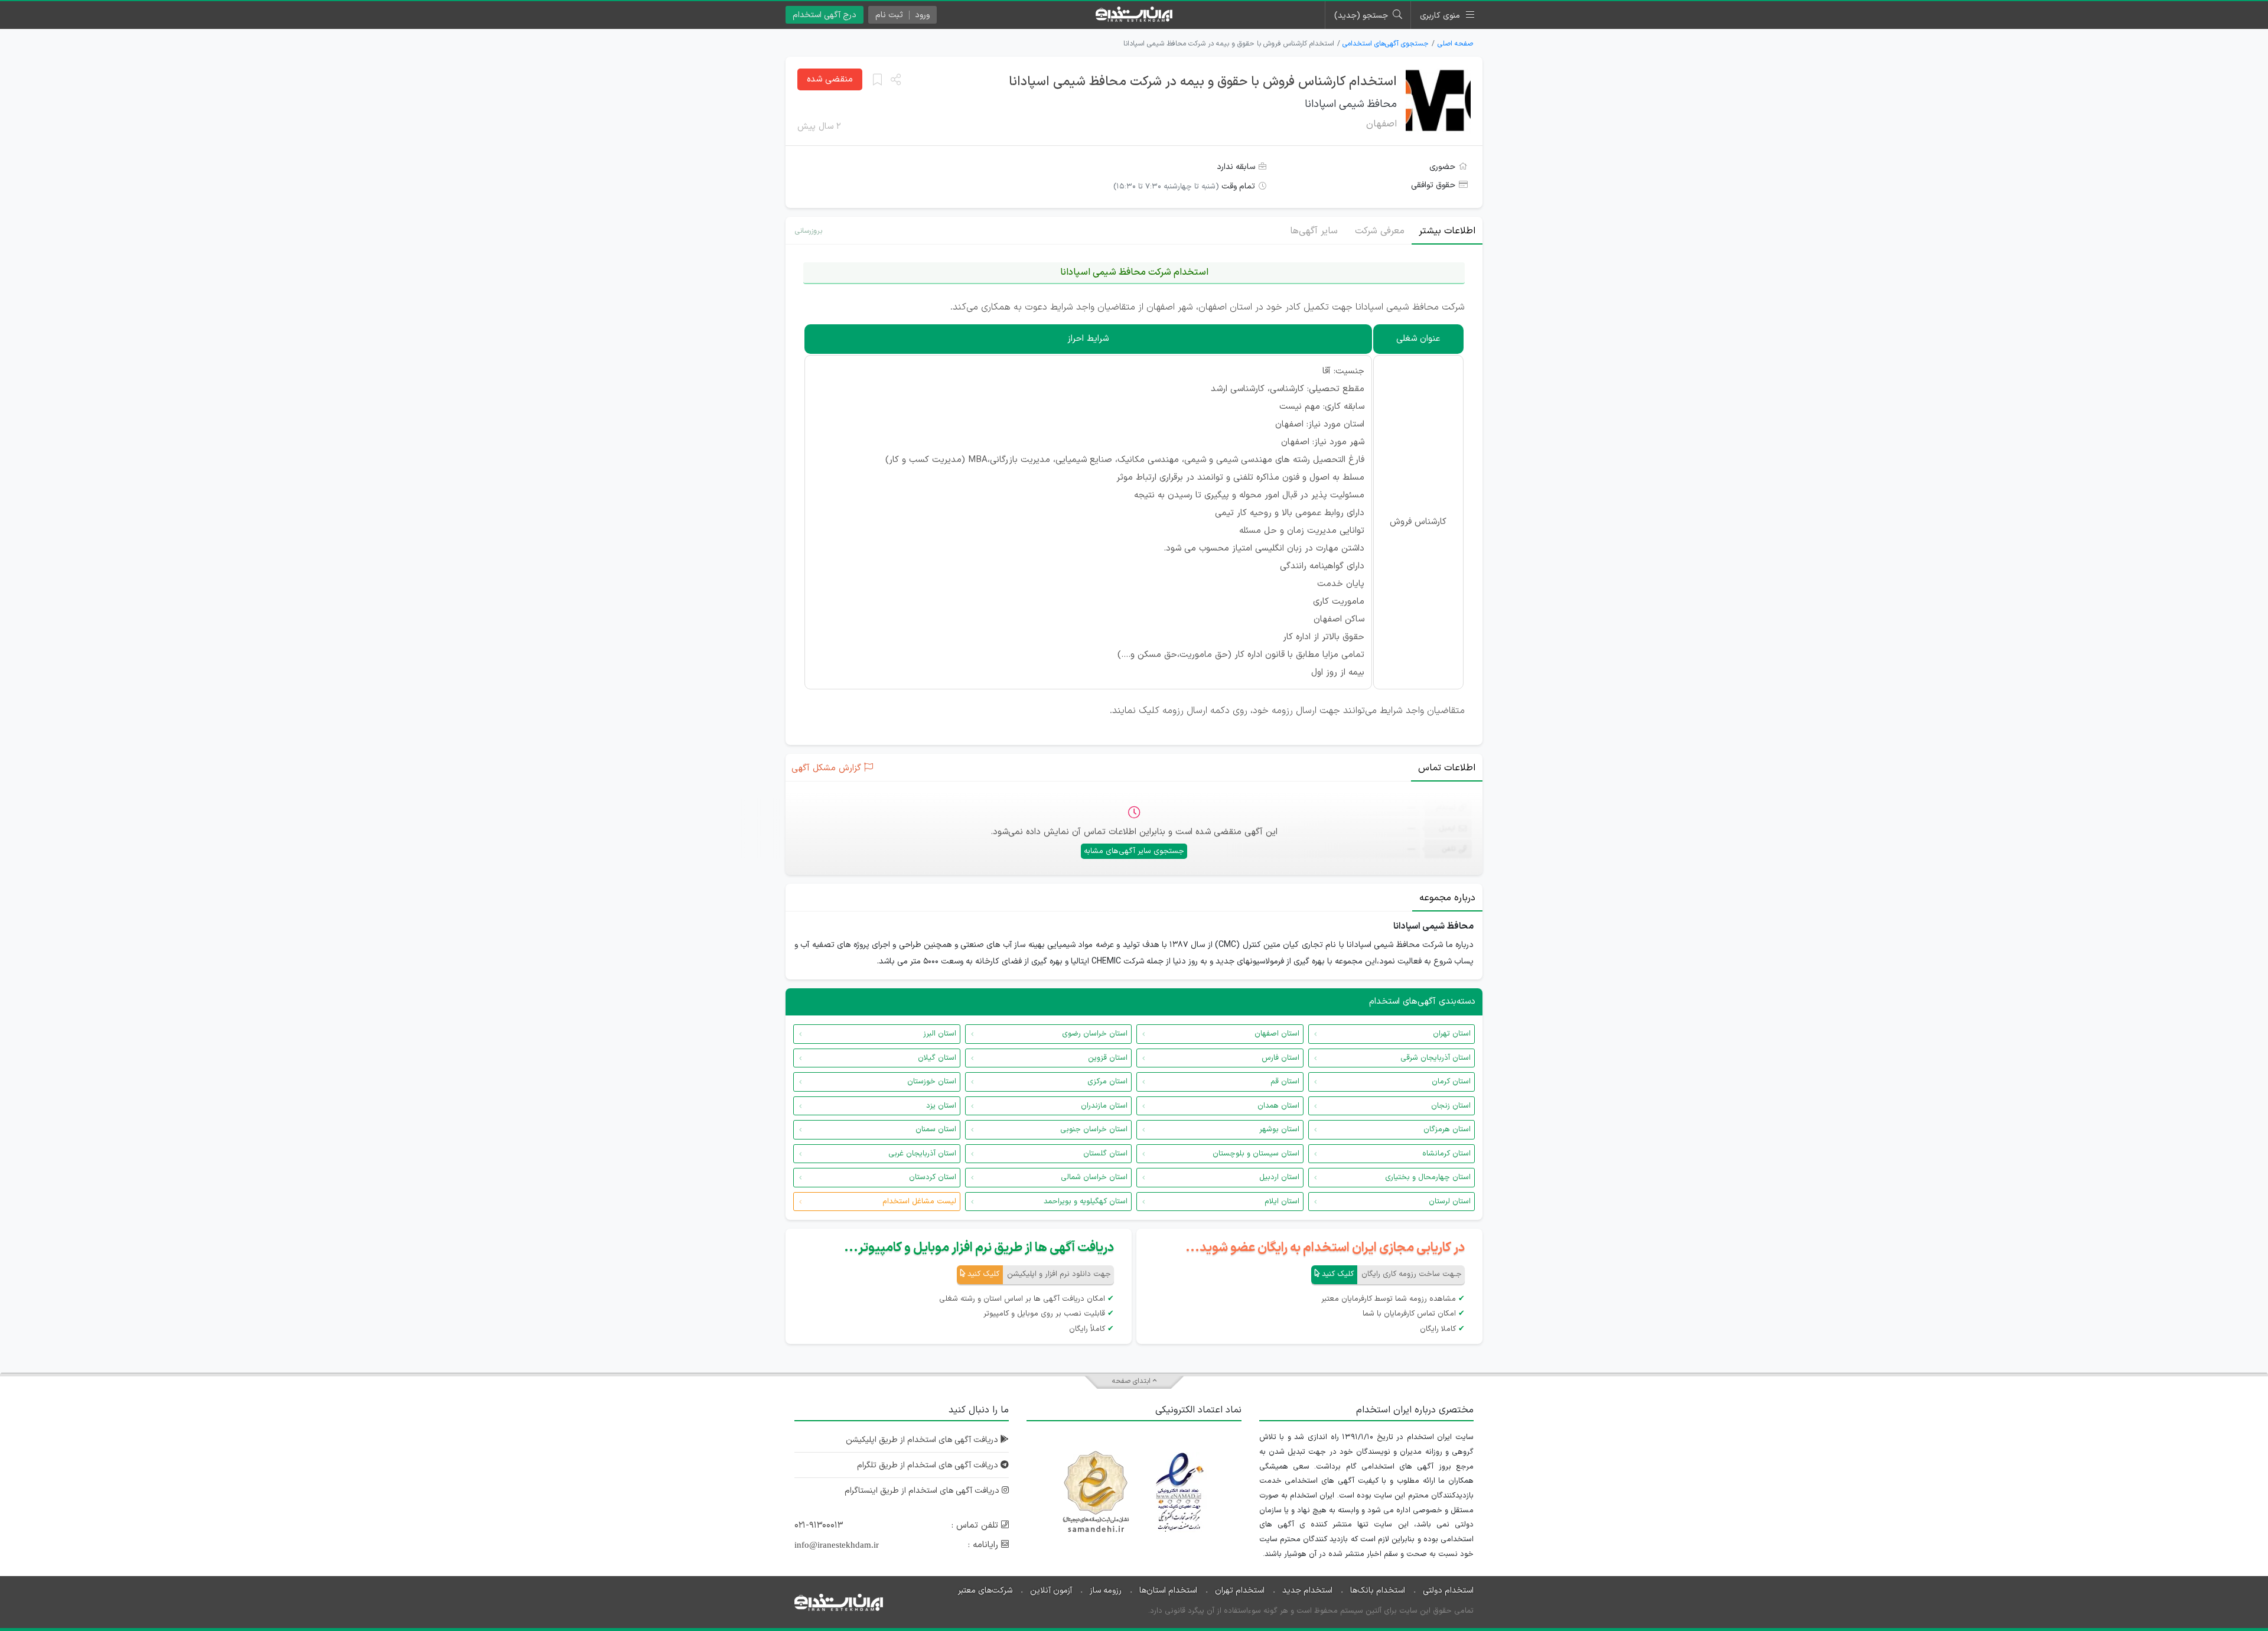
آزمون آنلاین (1051, 1591)
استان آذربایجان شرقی (1436, 1058)
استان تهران (1452, 1034)
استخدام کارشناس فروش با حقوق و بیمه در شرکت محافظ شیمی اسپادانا (1203, 82)
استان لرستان (1450, 1202)
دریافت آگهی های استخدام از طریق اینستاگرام (923, 1491)
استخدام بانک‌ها (1378, 1591)
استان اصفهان (1277, 1034)
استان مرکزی (1107, 1082)
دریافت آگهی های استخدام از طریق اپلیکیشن (923, 1440)
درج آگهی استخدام (825, 15)
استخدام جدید (1307, 1591)
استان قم (1285, 1082)
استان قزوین (1108, 1058)
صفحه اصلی (1455, 44)
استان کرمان (1451, 1082)
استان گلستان (1105, 1154)
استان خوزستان (932, 1082)
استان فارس (1280, 1058)
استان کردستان (933, 1177)
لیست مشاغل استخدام (919, 1202)
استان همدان (1278, 1106)
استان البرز (940, 1034)
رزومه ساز (1106, 1591)
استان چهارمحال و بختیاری (1428, 1177)
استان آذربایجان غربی (922, 1154)
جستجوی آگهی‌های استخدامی (1386, 44)
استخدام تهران (1240, 1591)
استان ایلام (1282, 1202)
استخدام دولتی (1448, 1591)
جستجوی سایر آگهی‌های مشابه (1134, 851)
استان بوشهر (1279, 1129)
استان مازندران (1104, 1106)
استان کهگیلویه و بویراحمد (1086, 1202)
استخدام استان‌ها (1168, 1591)
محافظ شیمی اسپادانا (1351, 104)
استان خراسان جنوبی (1094, 1129)
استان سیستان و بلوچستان (1256, 1154)
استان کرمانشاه (1446, 1154)
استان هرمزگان (1447, 1129)
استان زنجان (1451, 1106)
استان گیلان (937, 1058)
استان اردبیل (1279, 1177)
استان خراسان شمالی (1094, 1177)
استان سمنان (936, 1129)
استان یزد (941, 1106)
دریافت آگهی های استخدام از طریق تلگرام (929, 1465)
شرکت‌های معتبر (985, 1591)
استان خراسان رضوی (1095, 1034)
